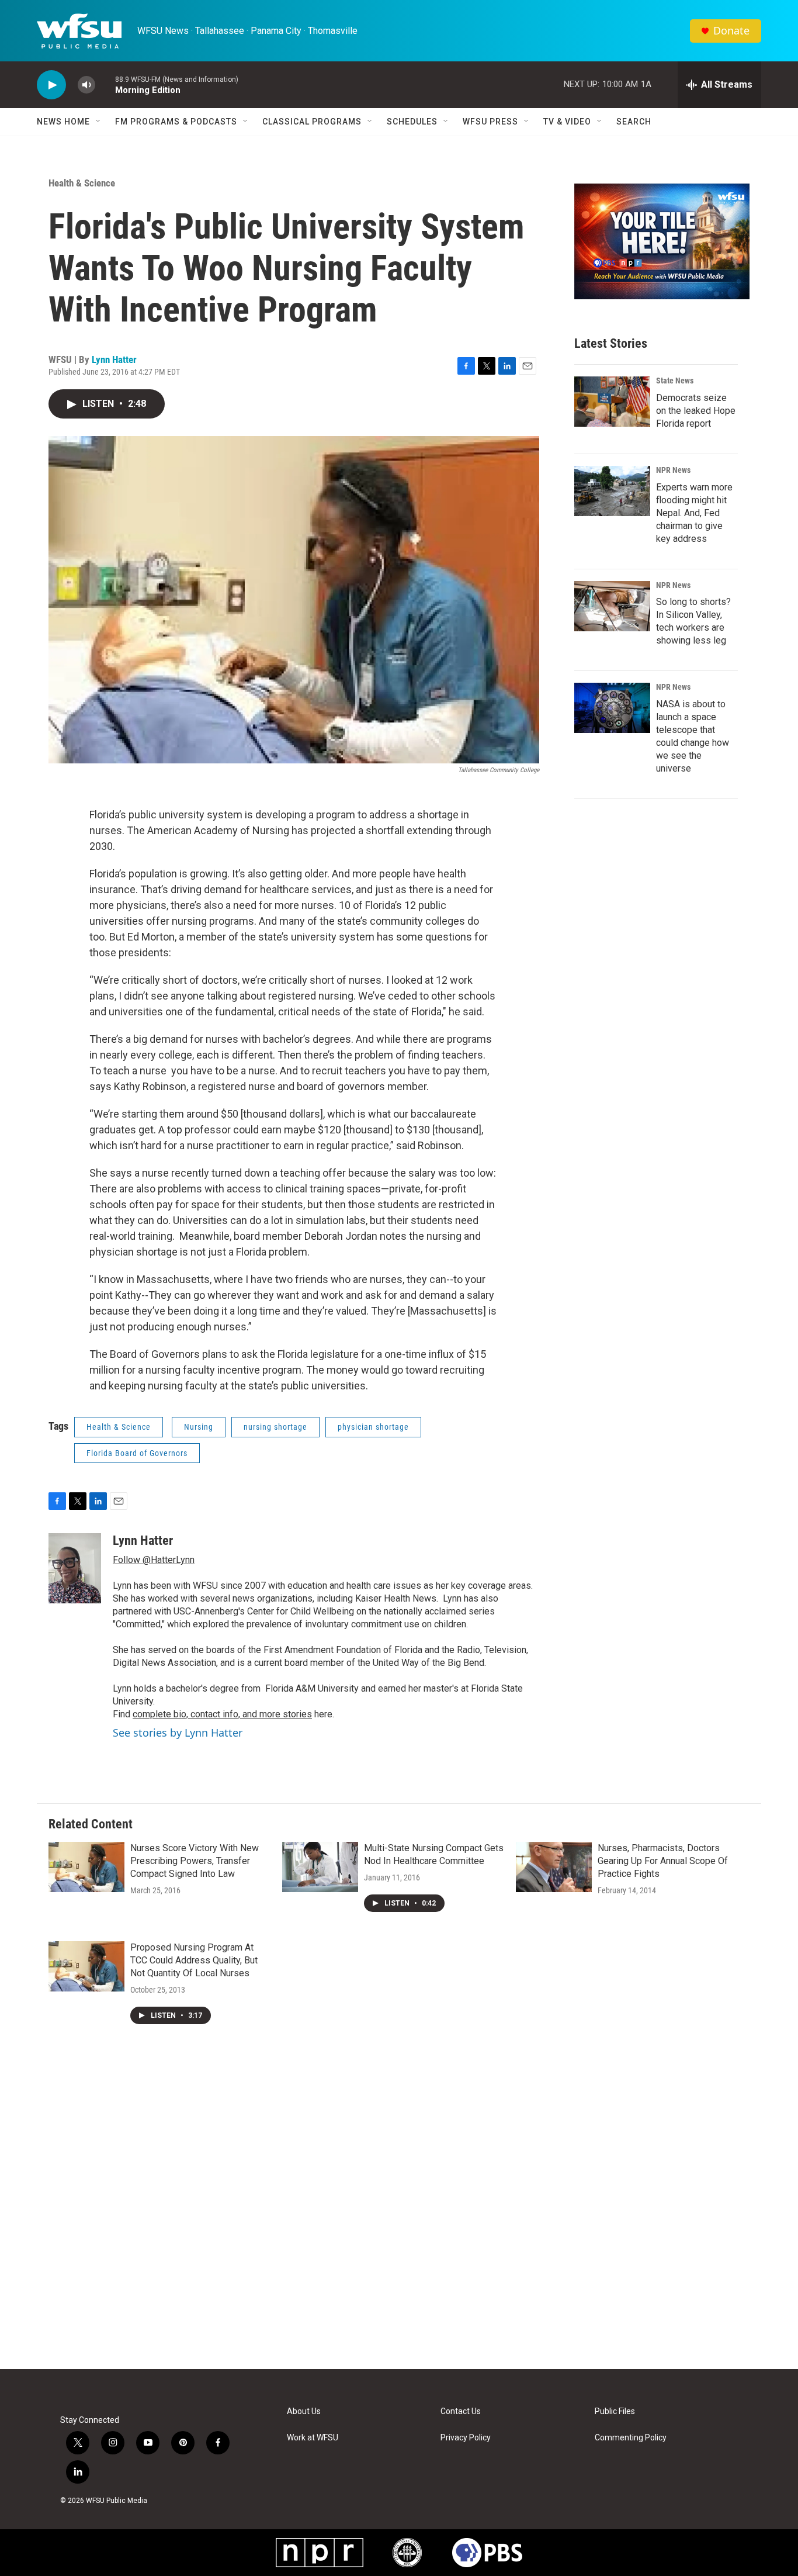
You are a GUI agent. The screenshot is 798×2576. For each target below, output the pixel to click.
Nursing (199, 1427)
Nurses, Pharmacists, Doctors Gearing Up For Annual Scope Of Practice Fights (663, 1861)
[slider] (105, 84)
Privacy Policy (466, 2438)
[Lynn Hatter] (75, 1568)
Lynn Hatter (114, 359)
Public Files (615, 2411)
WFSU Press (490, 122)
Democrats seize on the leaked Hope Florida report (696, 411)
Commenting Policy (631, 2438)
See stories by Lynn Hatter (178, 1733)
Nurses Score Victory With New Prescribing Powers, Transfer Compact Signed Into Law (195, 1861)
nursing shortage (275, 1427)
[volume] (86, 85)
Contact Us (461, 2411)
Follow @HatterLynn (154, 1560)
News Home (63, 122)
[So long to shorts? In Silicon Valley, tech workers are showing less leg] (612, 606)
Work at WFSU (313, 2438)
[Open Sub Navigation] (99, 122)
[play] (51, 85)
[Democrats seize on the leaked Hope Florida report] (612, 402)
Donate (731, 31)
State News (675, 381)
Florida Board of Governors (137, 1453)
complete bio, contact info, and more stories (222, 1714)
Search (634, 122)
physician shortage (373, 1427)
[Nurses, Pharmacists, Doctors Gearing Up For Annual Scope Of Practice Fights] (554, 1867)
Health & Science (82, 183)
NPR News (673, 470)
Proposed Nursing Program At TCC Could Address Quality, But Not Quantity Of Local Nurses (194, 1960)
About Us (304, 2411)
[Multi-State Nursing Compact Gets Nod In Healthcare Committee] (320, 1867)
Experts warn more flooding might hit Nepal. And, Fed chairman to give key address (694, 513)
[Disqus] (399, 2211)
